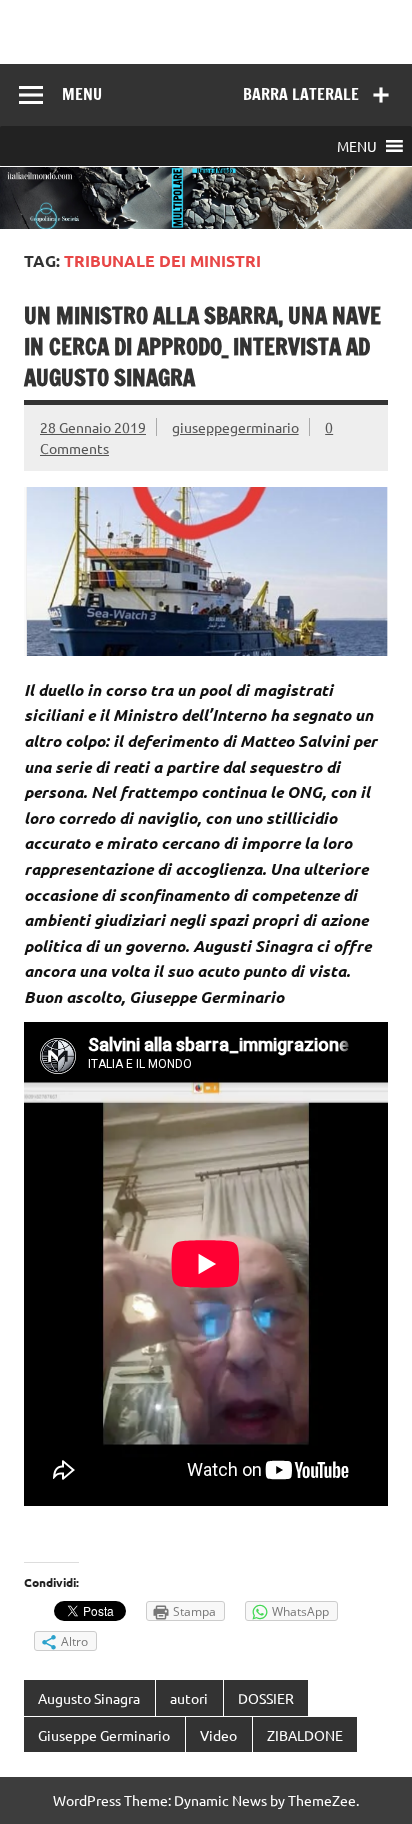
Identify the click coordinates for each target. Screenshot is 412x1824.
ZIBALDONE (305, 1735)
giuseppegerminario (235, 427)
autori (189, 1698)
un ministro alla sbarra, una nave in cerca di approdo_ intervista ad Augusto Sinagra (202, 347)
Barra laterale (301, 94)
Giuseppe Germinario (104, 1735)
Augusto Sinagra (89, 1698)
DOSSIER (266, 1698)
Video (218, 1735)
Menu (82, 94)
